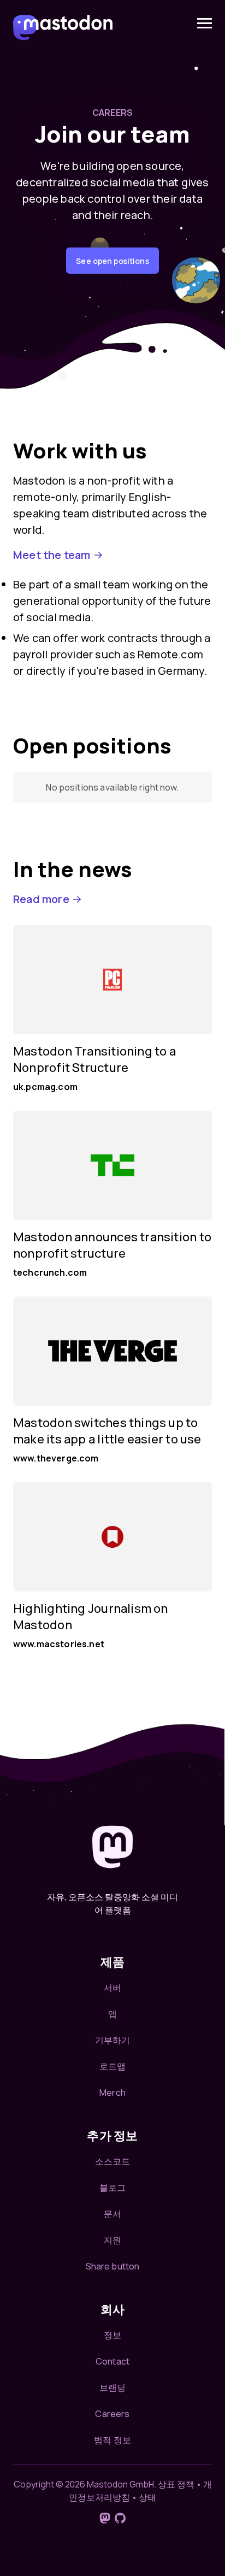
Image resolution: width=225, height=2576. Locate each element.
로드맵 (112, 2066)
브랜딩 (112, 2388)
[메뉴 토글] (205, 23)
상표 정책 (176, 2484)
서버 (112, 1988)
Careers (112, 2414)
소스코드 (113, 2161)
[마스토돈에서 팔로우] (105, 2518)
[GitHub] (120, 2518)
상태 (147, 2497)
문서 (112, 2214)
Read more (41, 899)
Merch (112, 2092)
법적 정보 (112, 2440)
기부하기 (113, 2040)
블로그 (112, 2188)
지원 (112, 2240)
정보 (112, 2335)
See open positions (112, 261)
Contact (112, 2361)
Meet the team (52, 555)
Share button (113, 2266)
